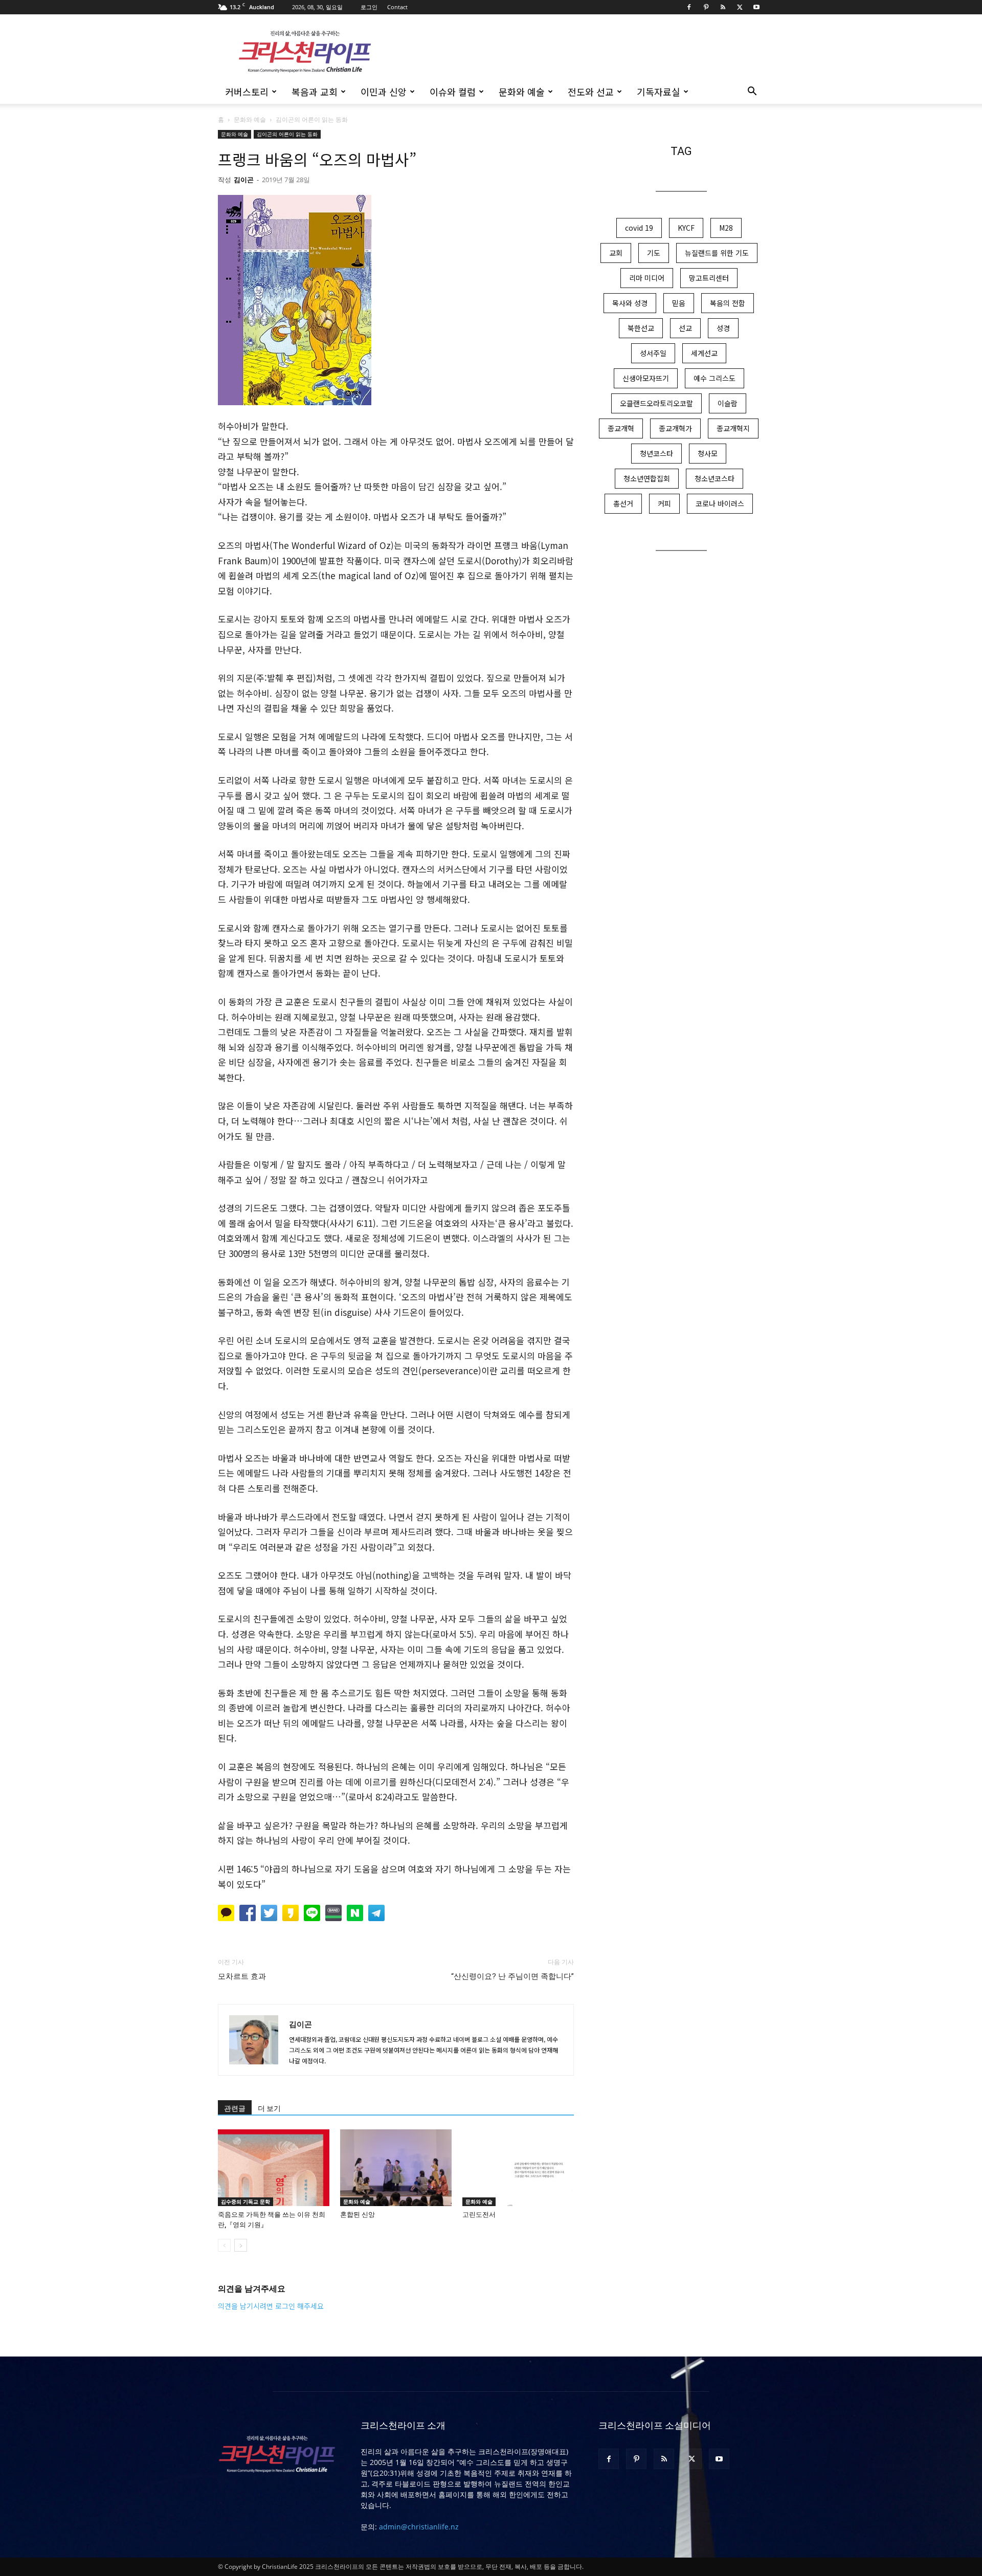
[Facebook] (689, 7)
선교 (685, 328)
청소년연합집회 (647, 478)
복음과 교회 (315, 92)
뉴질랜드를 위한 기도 (717, 253)
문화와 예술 (522, 92)
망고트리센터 (709, 278)
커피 (664, 503)
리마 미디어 (647, 278)
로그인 (369, 7)
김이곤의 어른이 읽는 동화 (287, 134)
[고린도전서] (518, 2168)
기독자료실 (659, 92)
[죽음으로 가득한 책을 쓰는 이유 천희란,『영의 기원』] (274, 2168)
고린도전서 (479, 2215)
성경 (723, 328)
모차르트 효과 (242, 1976)
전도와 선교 (591, 92)
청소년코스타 (715, 478)
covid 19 (639, 228)
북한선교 (641, 328)
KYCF (686, 228)
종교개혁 (621, 428)
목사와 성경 (630, 303)
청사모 (708, 453)
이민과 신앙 (384, 92)
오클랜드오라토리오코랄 (656, 403)
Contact (397, 7)
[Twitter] (740, 7)
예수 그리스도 (715, 378)
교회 (616, 253)
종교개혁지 (733, 428)
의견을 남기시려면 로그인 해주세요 (271, 2306)
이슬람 (728, 403)
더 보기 (269, 2108)
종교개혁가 (675, 428)
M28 (726, 228)
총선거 (623, 503)
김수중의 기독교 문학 (245, 2201)
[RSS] (723, 7)
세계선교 (704, 353)
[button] (752, 92)
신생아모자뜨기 (646, 378)
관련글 (235, 2108)
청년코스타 (656, 453)
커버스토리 (247, 92)
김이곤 (244, 180)
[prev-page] (224, 2245)
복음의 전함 (728, 303)
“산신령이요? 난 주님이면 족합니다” (512, 1976)
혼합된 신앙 (358, 2215)
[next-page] (241, 2245)
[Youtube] (756, 7)
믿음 (679, 303)
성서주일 (653, 353)
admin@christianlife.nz (419, 2527)
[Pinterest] (706, 7)
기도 (654, 253)
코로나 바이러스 (720, 503)
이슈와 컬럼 (453, 92)
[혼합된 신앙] (396, 2168)
